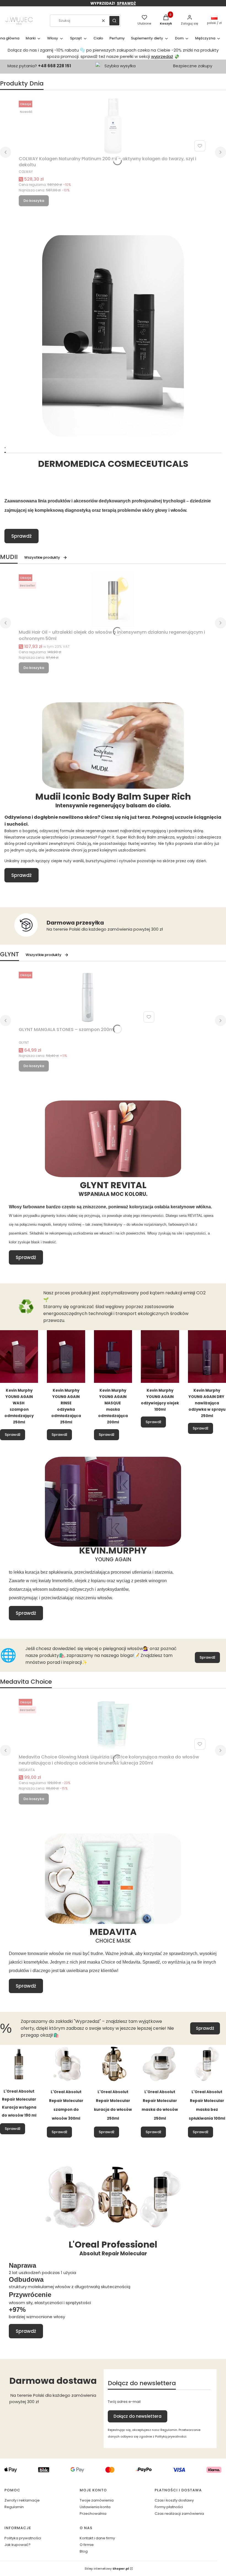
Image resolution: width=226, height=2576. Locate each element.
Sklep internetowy (107, 2569)
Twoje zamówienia (97, 2500)
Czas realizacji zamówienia (179, 2514)
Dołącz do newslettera (138, 2416)
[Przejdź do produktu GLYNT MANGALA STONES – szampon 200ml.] (88, 997)
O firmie (87, 2545)
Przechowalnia (93, 2514)
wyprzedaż (162, 56)
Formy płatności (169, 2507)
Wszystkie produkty (42, 557)
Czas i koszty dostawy (174, 2500)
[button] (114, 21)
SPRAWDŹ (126, 3)
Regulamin (14, 2507)
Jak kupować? (18, 2545)
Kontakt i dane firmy (97, 2538)
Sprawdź (21, 536)
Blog (84, 2551)
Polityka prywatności (23, 2538)
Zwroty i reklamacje (22, 2500)
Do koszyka (34, 201)
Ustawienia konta (95, 2507)
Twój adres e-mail (124, 2402)
